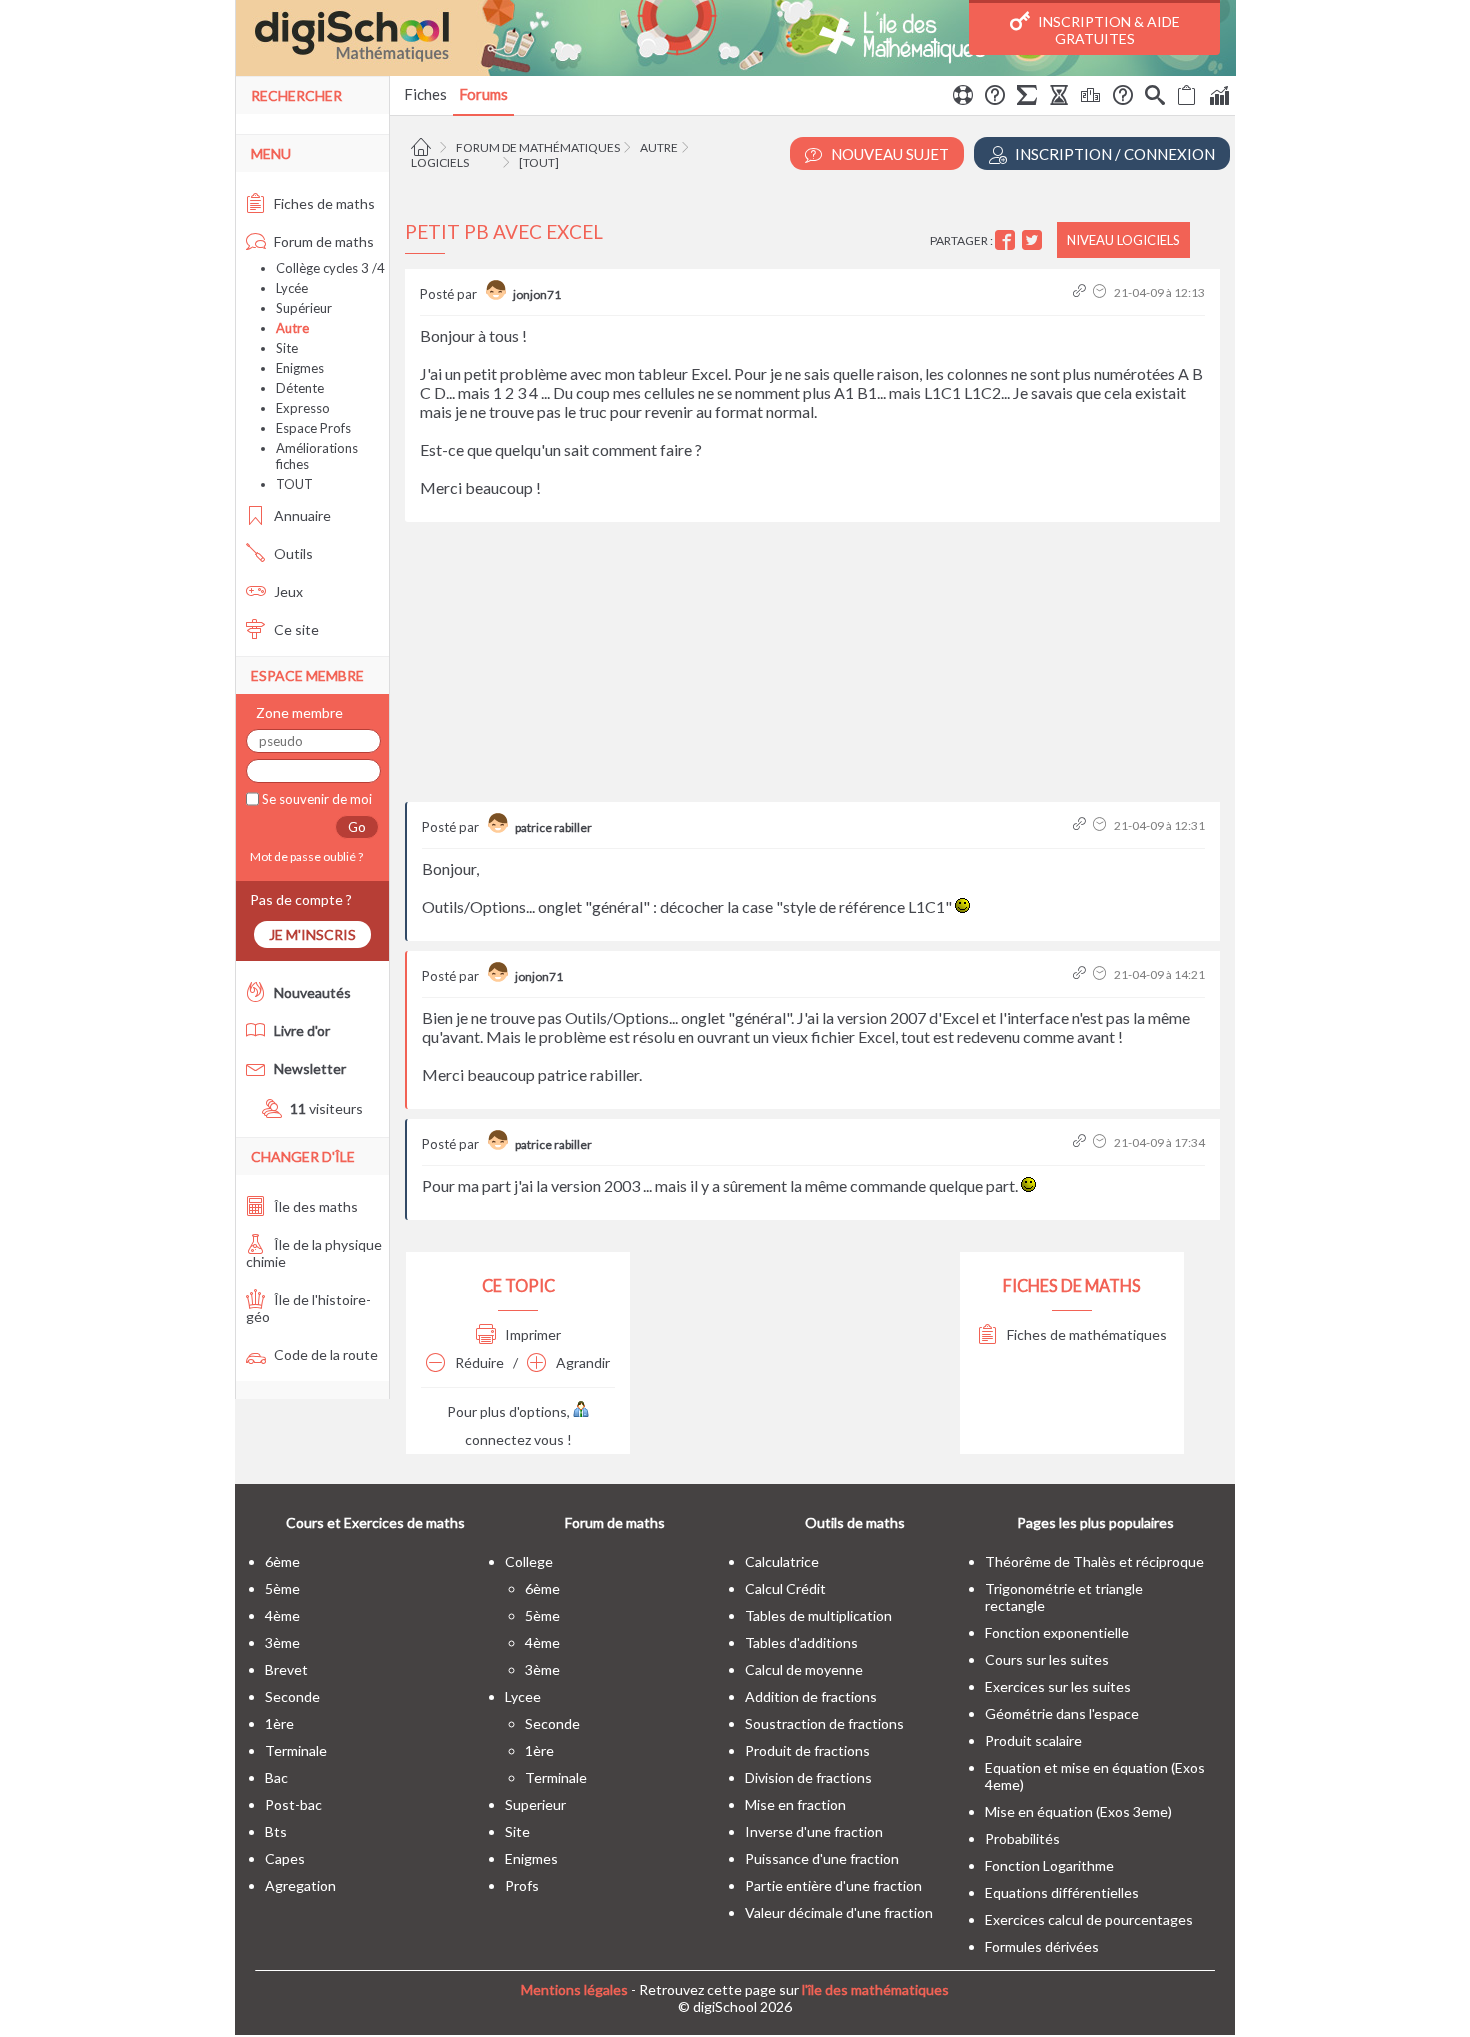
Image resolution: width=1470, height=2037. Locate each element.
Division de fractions (808, 1777)
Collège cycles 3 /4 (330, 268)
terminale (296, 1750)
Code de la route (324, 1354)
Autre (659, 147)
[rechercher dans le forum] (1155, 98)
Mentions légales (574, 1989)
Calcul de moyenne (804, 1669)
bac (276, 1777)
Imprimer (531, 1334)
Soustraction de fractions (824, 1723)
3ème (282, 1642)
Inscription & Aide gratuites (1107, 30)
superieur (535, 1804)
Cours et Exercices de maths (375, 1522)
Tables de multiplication (818, 1615)
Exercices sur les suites (1058, 1686)
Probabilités (1022, 1838)
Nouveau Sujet (888, 154)
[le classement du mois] (1091, 98)
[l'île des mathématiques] (735, 38)
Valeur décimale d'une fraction (839, 1912)
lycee (523, 1696)
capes (285, 1858)
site (517, 1831)
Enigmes (300, 368)
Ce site (295, 629)
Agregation (300, 1885)
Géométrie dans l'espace (1062, 1713)
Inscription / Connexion (1113, 154)
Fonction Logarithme (1049, 1865)
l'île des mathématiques (875, 1989)
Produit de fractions (807, 1750)
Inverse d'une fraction (814, 1831)
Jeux (287, 591)
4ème (282, 1615)
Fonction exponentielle (1057, 1632)
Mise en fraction (795, 1804)
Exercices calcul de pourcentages (1089, 1919)
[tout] (539, 162)
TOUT (294, 484)
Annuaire (301, 515)
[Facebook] (1007, 240)
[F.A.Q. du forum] (995, 98)
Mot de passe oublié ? (304, 856)
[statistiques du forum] (1219, 98)
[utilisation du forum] (963, 98)
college (529, 1561)
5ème (282, 1588)
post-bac (293, 1804)
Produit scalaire (1033, 1740)
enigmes (531, 1858)
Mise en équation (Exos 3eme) (1078, 1811)
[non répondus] (1187, 98)
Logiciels (440, 162)
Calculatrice (782, 1561)
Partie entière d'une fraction (833, 1885)
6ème (282, 1561)
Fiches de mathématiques (1085, 1334)
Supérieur (304, 308)
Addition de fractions (811, 1696)
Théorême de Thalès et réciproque (1094, 1561)
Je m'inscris (312, 934)
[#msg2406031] (1081, 1142)
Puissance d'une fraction (822, 1858)
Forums (483, 94)
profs (522, 1885)
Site (287, 348)
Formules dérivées (1042, 1946)
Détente (300, 388)
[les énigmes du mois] (1059, 98)
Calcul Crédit (785, 1588)
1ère (279, 1723)
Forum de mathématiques (538, 147)
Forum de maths (322, 241)
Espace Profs (313, 428)
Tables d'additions (801, 1642)
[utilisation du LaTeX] (1027, 98)
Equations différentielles (1062, 1892)
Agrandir (581, 1362)
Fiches (425, 94)
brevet (286, 1669)
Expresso (303, 408)
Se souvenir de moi (315, 799)
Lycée (292, 288)
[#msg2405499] (1081, 974)
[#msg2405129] (1081, 292)
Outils (292, 553)
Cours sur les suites (1047, 1659)
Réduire (478, 1362)
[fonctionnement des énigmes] (1123, 98)
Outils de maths (855, 1522)
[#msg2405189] (1081, 825)
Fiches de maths (323, 203)
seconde (292, 1696)
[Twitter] (1034, 240)
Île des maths (314, 1206)
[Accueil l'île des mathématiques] (423, 147)
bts (276, 1831)
